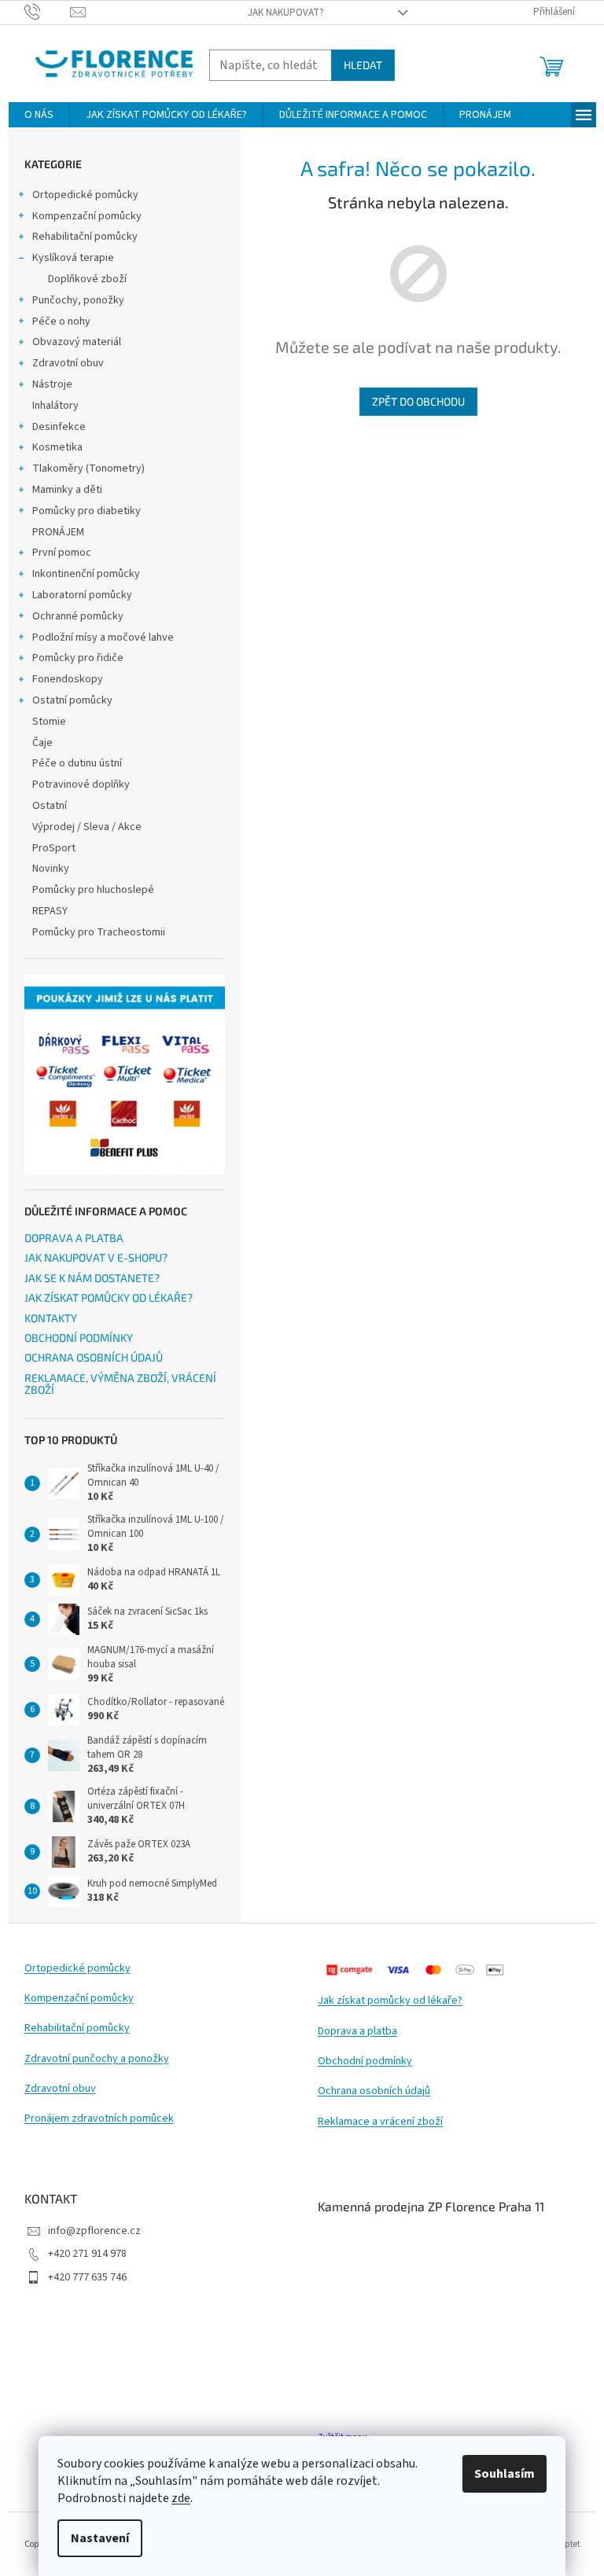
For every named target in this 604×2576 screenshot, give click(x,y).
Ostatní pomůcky (72, 700)
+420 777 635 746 (87, 2277)
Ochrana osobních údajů (374, 2091)
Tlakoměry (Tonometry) (88, 469)
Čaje (42, 743)
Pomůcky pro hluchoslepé (93, 890)
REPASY (50, 911)
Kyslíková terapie (73, 258)
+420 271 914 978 (87, 2254)
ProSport (54, 848)
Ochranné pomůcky (78, 616)
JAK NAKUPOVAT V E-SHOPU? (96, 1257)
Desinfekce (59, 427)
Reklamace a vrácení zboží (380, 2122)
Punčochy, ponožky (78, 300)
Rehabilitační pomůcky (85, 237)
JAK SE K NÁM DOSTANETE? (92, 1278)
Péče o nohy (61, 322)
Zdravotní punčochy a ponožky (97, 2059)
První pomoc (62, 553)
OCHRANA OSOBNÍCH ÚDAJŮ (94, 1357)
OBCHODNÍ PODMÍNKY (79, 1338)
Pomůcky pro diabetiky (87, 511)
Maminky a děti (67, 490)
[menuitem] (39, 115)
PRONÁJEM (58, 532)
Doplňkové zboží (87, 279)
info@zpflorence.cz (94, 2231)
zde (181, 2498)
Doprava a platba (357, 2032)
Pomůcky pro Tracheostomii (99, 932)
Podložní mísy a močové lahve (103, 638)
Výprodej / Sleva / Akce (87, 827)
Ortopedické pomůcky (85, 195)
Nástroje (52, 384)
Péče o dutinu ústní (77, 763)
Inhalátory (55, 406)
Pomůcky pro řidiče (78, 658)
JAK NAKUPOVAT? (286, 13)
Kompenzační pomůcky (87, 216)
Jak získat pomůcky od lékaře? (390, 2001)
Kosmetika (57, 447)
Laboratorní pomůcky (82, 595)
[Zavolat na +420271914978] (48, 12)
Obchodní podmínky (365, 2062)
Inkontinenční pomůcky (86, 574)
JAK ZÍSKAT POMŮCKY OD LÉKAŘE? (109, 1297)
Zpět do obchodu (418, 401)
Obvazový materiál (77, 342)
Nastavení (100, 2538)
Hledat (363, 65)
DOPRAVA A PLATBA (74, 1238)
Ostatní (50, 806)
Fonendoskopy (68, 679)
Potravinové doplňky (81, 785)
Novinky (51, 869)
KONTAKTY (51, 1318)
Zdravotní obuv (68, 363)
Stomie (49, 722)
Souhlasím (505, 2474)
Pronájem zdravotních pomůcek (99, 2119)
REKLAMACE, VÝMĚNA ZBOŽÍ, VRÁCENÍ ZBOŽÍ (120, 1384)
